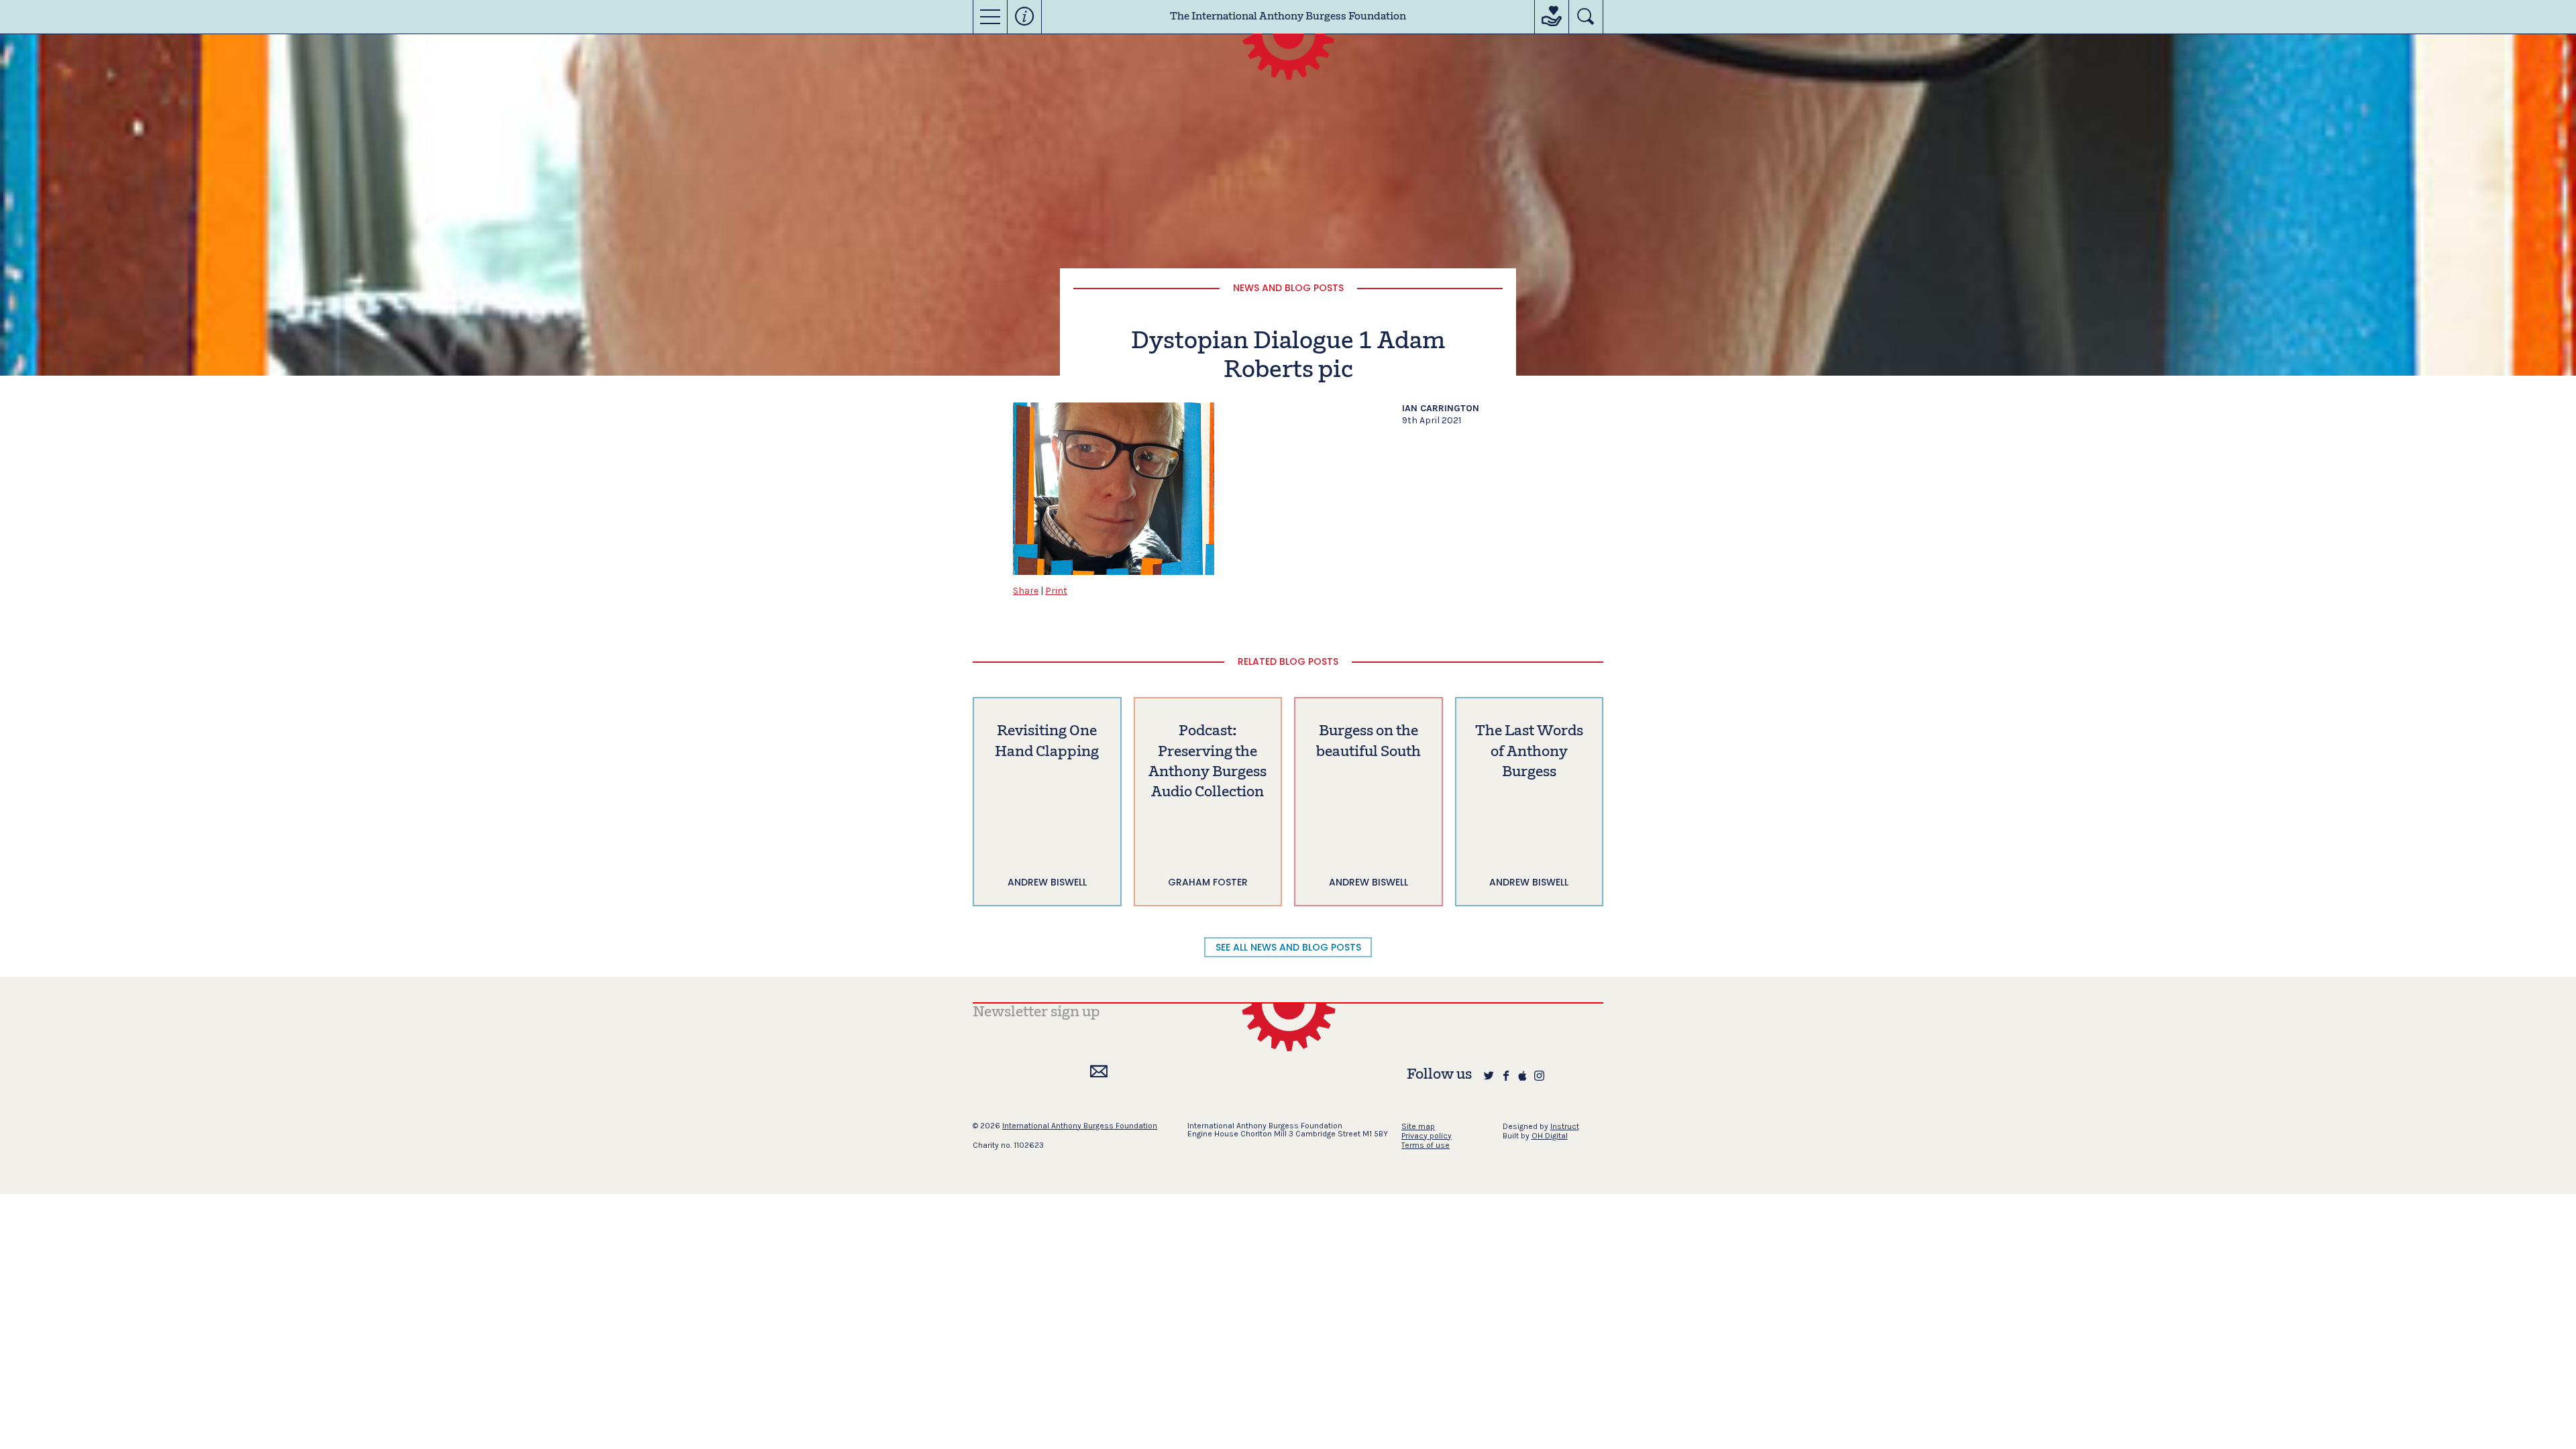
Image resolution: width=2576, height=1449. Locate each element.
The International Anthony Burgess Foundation (1288, 17)
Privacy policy (1427, 1136)
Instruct (1565, 1126)
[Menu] (990, 17)
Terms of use (1426, 1145)
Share (1026, 591)
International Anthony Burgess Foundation (1080, 1126)
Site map (1418, 1126)
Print (1056, 591)
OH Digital (1550, 1136)
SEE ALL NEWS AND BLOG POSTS (1288, 947)
